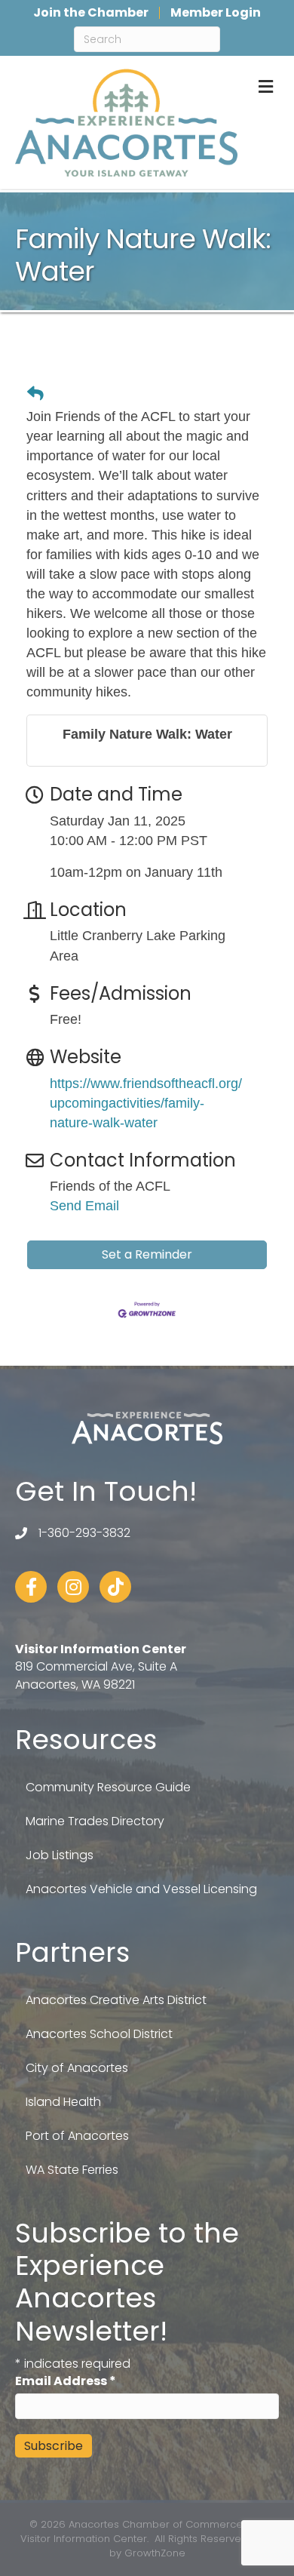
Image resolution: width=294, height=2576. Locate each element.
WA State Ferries (72, 2170)
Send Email (84, 1206)
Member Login (216, 13)
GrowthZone (155, 2553)
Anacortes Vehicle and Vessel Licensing (141, 1889)
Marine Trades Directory (95, 1821)
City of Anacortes (77, 2068)
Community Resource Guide (108, 1787)
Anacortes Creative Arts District (116, 2000)
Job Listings (60, 1855)
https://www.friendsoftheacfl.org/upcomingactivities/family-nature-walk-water (146, 1103)
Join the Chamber (91, 13)
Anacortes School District (99, 2034)
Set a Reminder (147, 1254)
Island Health (63, 2102)
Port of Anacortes (77, 2136)
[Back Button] (35, 393)
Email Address (66, 2381)
